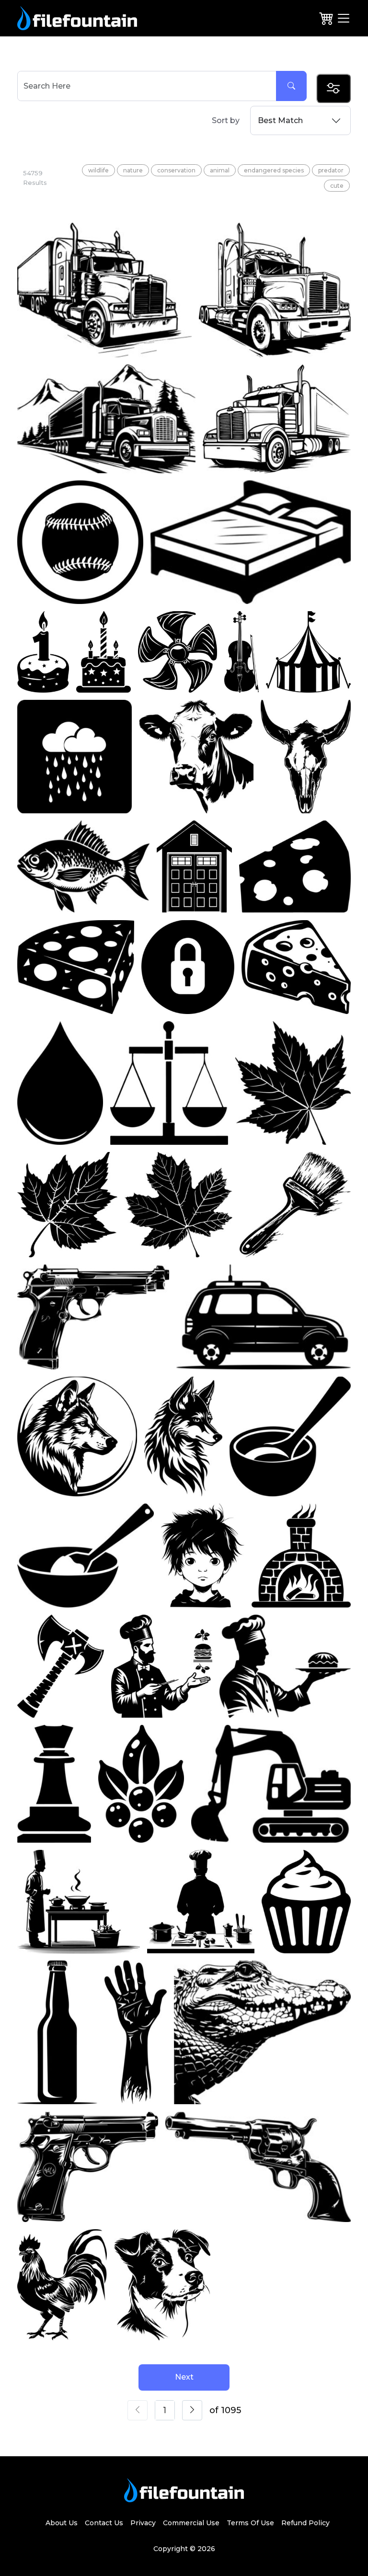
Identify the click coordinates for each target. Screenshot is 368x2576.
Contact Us (104, 2523)
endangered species (274, 170)
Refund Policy (305, 2523)
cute (337, 186)
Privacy (143, 2523)
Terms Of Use (250, 2523)
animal (220, 170)
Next (184, 2377)
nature (133, 170)
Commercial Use (191, 2523)
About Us (62, 2523)
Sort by (226, 120)
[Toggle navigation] (344, 18)
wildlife (98, 170)
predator (331, 170)
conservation (176, 170)
